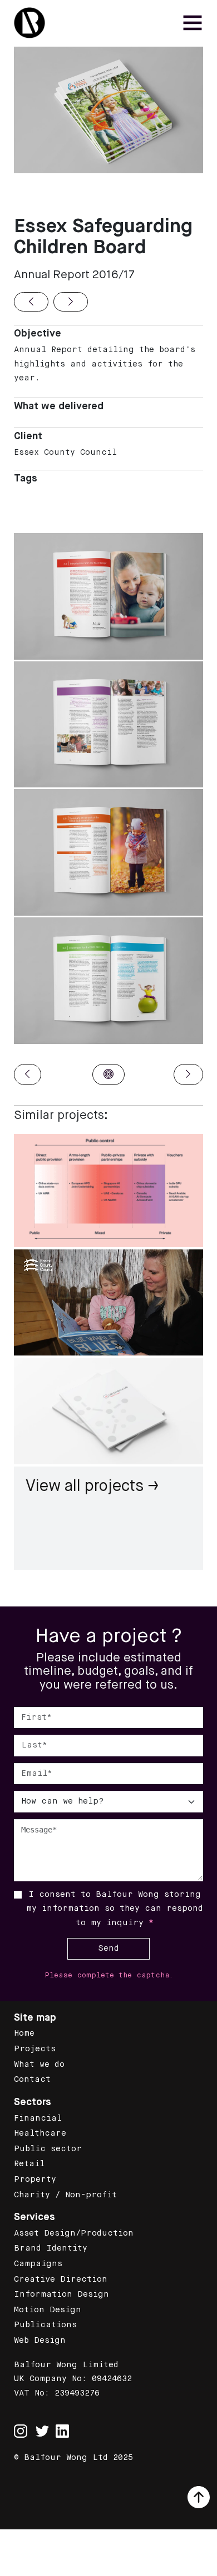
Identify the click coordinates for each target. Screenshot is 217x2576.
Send (108, 1949)
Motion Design (48, 2310)
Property (35, 2180)
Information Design (61, 2294)
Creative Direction (61, 2279)
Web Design (40, 2341)
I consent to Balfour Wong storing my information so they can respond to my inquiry (115, 1909)
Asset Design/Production (74, 2233)
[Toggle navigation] (193, 23)
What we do (39, 2065)
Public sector (48, 2149)
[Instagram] (21, 2425)
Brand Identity (51, 2248)
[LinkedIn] (62, 2431)
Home (24, 2033)
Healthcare (40, 2133)
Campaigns (38, 2264)
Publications (45, 2325)
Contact (32, 2080)
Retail (29, 2164)
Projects (35, 2049)
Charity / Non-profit (65, 2195)
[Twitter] (42, 2431)
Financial (38, 2118)
